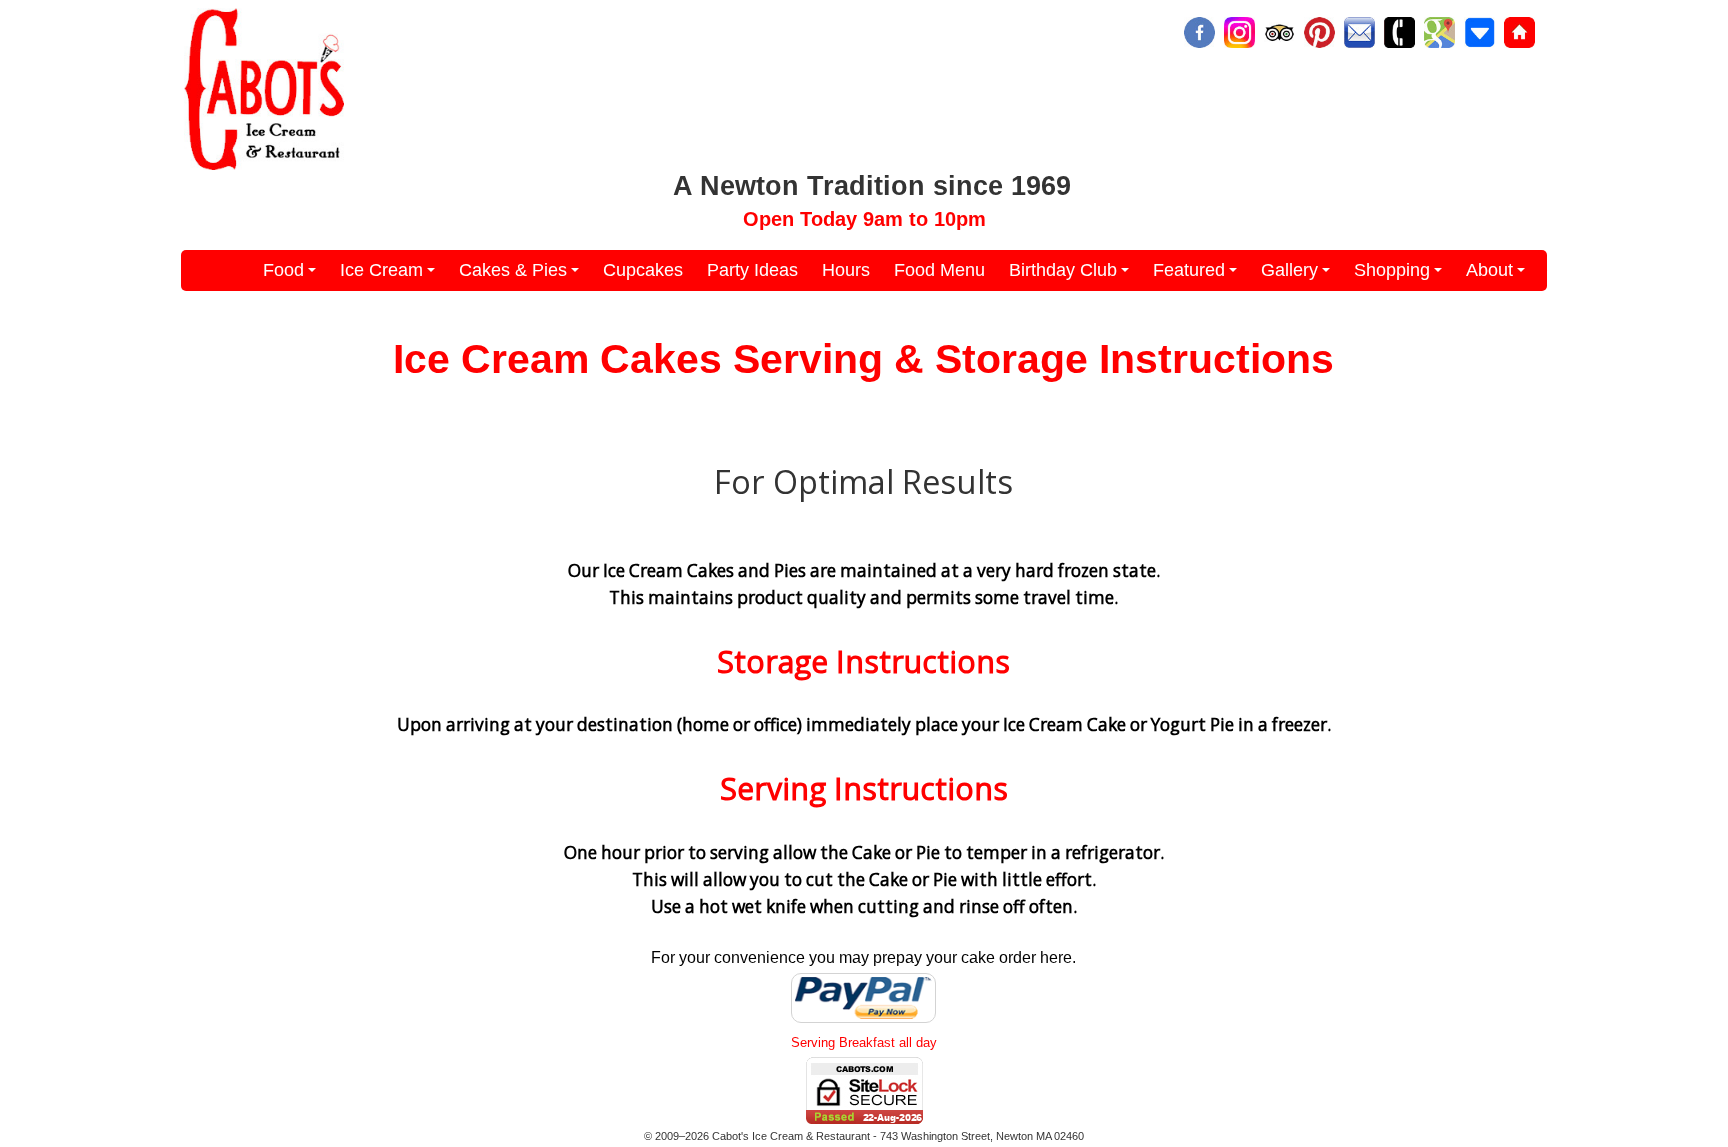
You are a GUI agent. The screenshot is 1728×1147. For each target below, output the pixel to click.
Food (292, 275)
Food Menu (939, 270)
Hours (846, 270)
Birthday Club (1072, 275)
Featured (1198, 275)
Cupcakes (643, 270)
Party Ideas (752, 270)
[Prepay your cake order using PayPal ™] (863, 1022)
